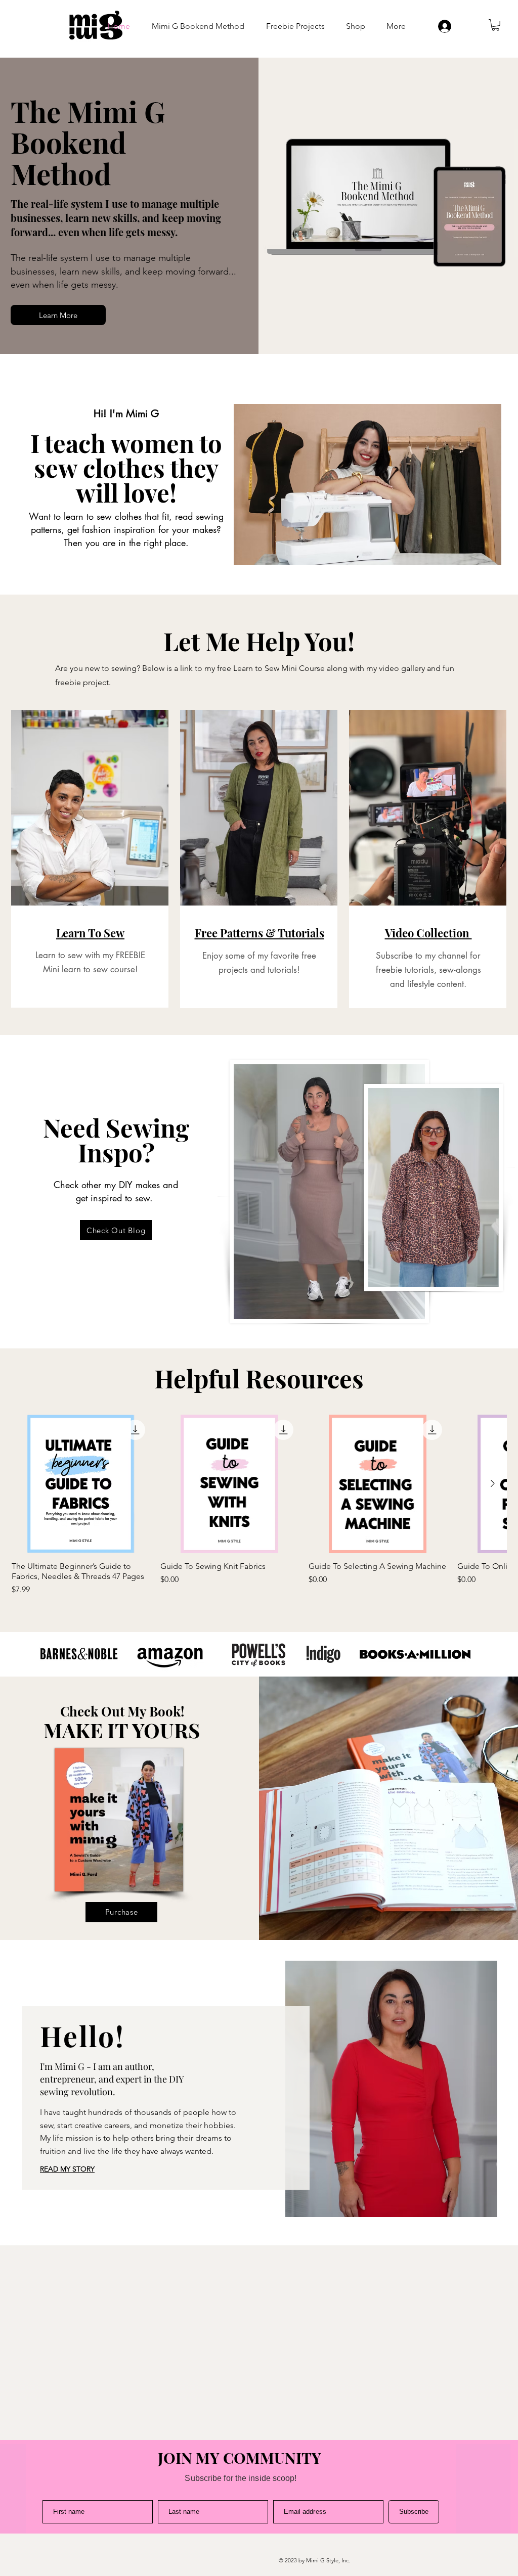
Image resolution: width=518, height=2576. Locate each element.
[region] (90, 859)
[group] (259, 1505)
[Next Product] (493, 1483)
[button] (495, 25)
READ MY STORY (67, 2169)
